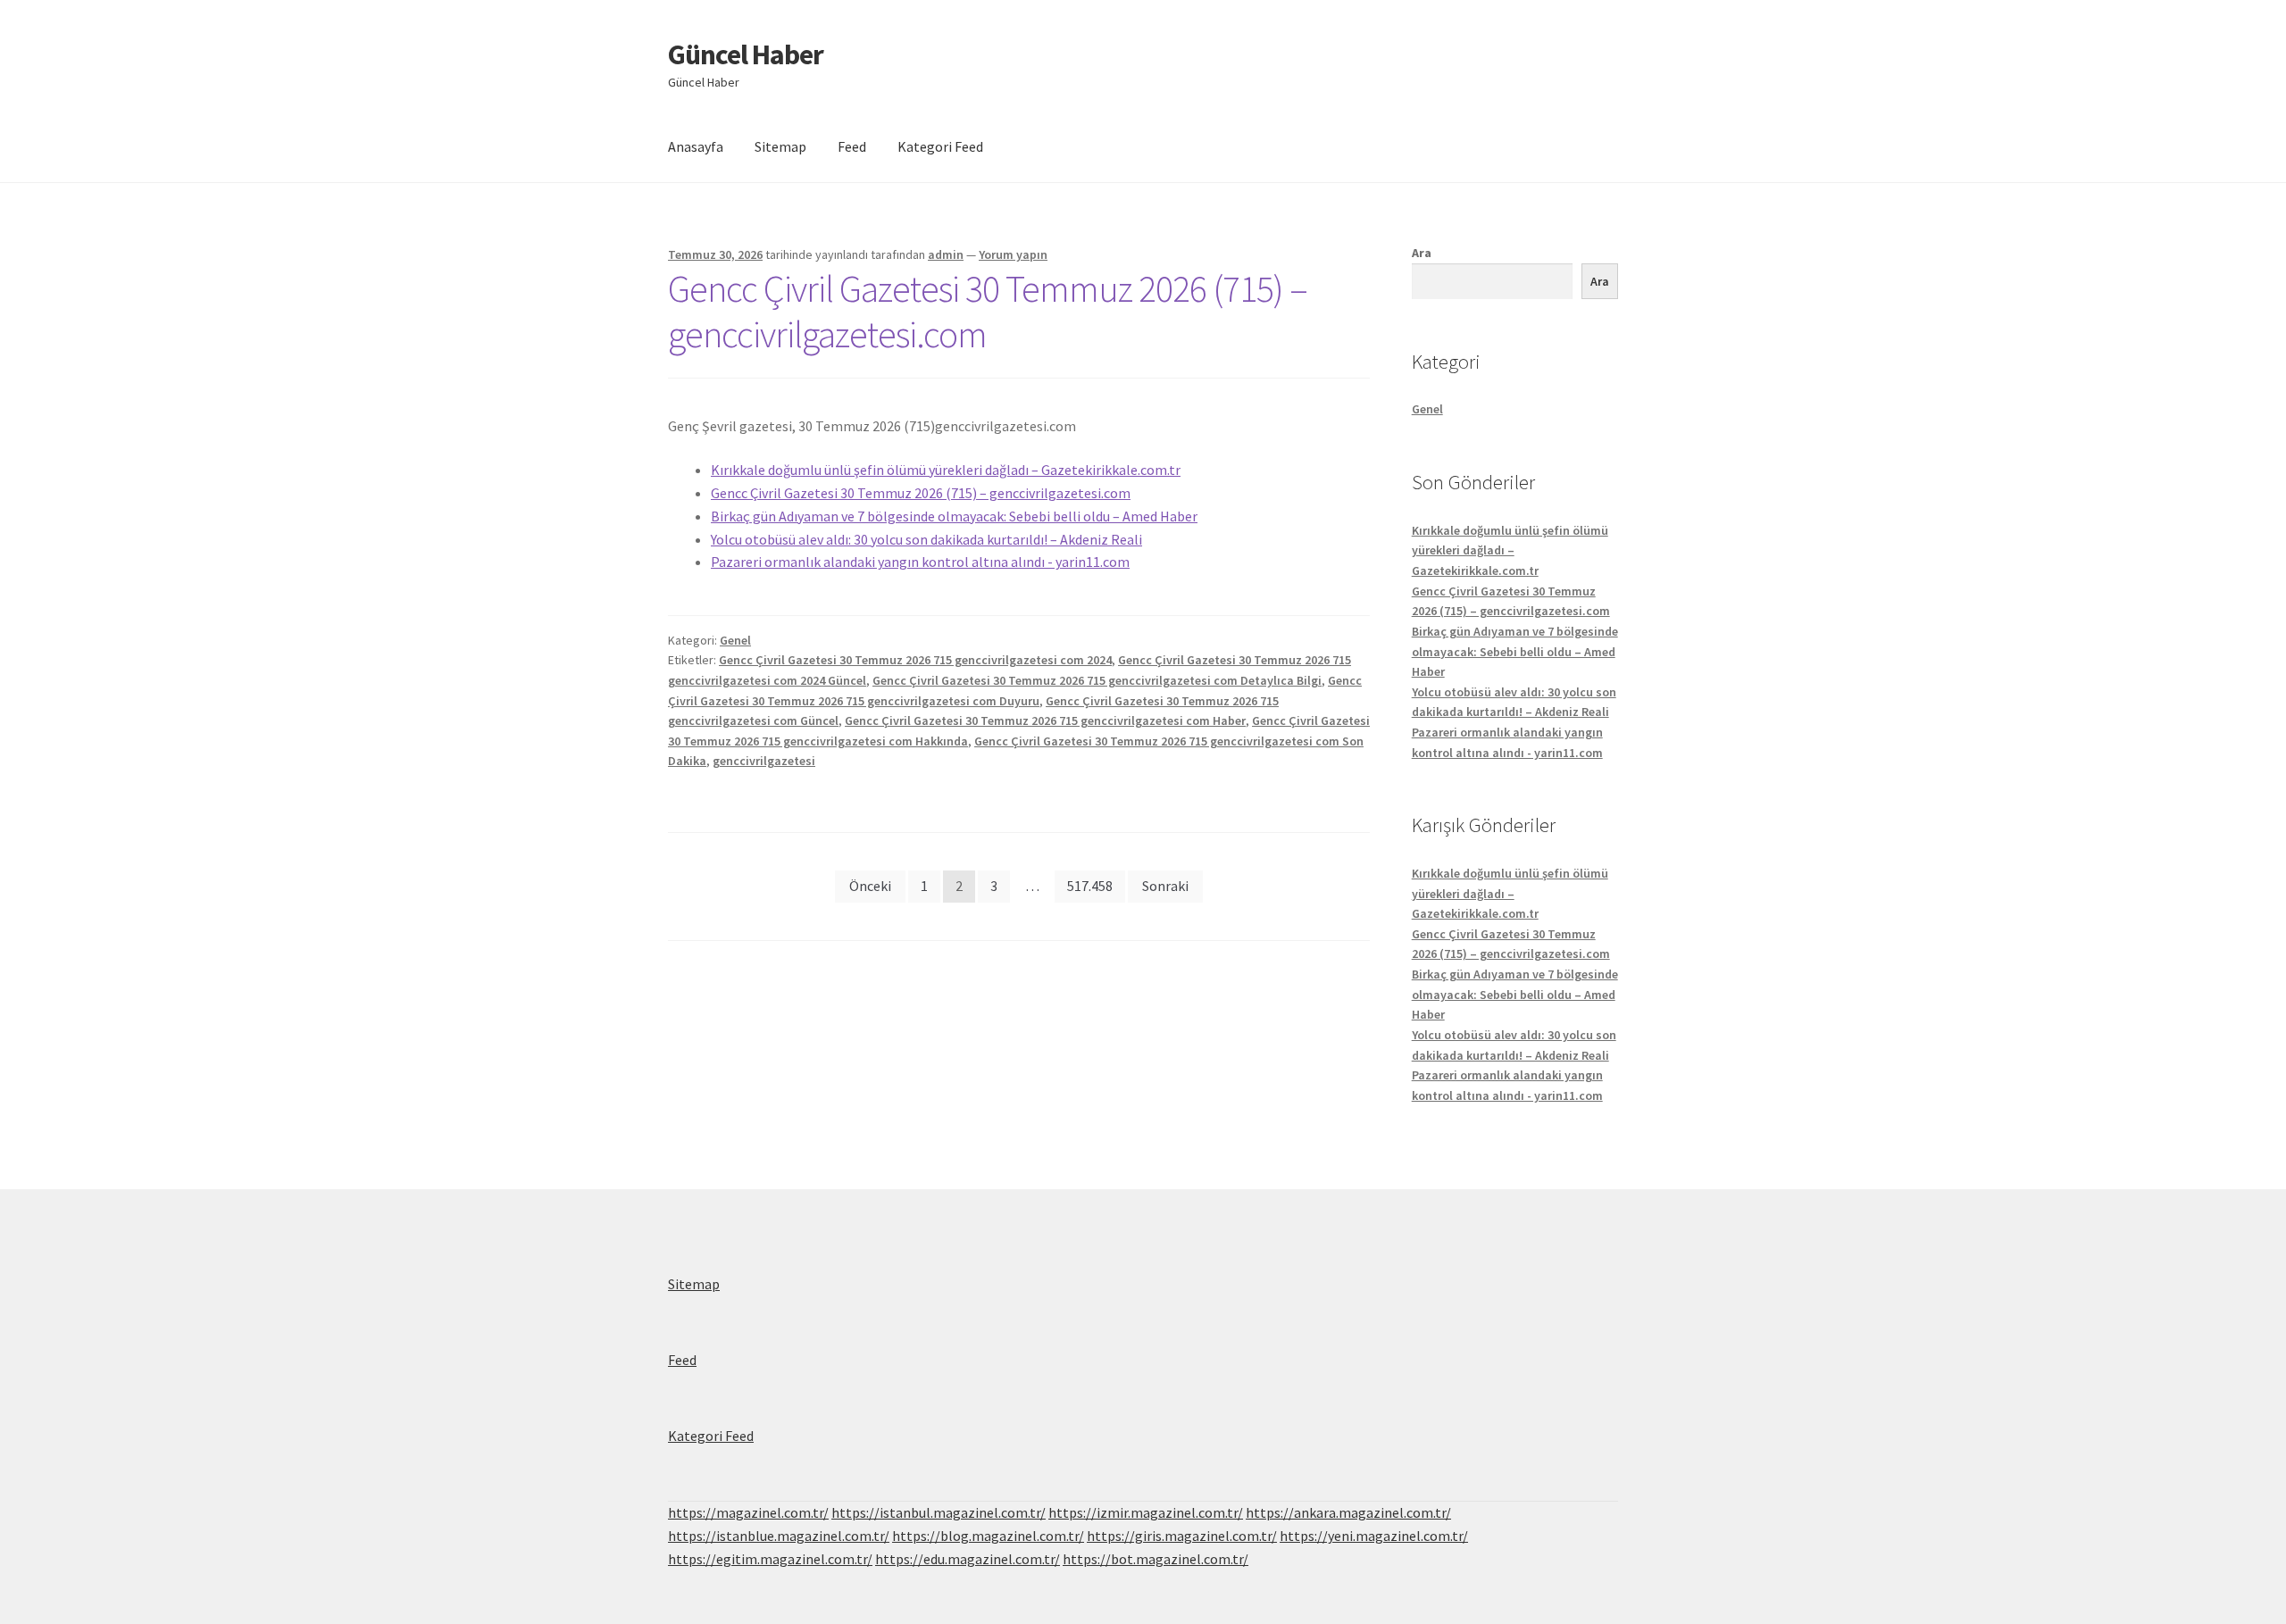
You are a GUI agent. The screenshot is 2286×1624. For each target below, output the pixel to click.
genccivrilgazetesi (764, 761)
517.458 (1090, 886)
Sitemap (780, 146)
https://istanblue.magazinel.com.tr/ (779, 1536)
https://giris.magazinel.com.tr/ (1182, 1536)
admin (946, 254)
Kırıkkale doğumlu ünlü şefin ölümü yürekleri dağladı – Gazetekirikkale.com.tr (946, 470)
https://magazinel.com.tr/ (748, 1512)
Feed (852, 146)
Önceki (870, 886)
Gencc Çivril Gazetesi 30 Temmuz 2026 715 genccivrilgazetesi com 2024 (915, 660)
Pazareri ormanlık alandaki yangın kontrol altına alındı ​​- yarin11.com (920, 562)
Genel (735, 640)
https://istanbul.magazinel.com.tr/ (939, 1512)
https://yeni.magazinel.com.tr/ (1374, 1536)
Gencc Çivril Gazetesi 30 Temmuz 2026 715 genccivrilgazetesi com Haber (1045, 720)
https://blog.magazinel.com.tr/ (988, 1536)
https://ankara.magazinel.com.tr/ (1348, 1512)
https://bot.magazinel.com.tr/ (1156, 1559)
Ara (1422, 253)
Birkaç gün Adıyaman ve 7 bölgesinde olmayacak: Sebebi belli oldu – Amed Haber (954, 516)
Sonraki (1165, 886)
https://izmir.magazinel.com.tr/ (1146, 1512)
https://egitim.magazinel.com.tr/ (770, 1559)
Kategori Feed (940, 146)
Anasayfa (696, 146)
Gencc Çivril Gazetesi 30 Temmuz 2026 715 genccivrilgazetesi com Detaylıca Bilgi (1097, 680)
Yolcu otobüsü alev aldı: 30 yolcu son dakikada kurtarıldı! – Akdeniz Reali (926, 539)
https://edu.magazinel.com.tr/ (968, 1559)
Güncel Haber (746, 54)
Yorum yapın (1013, 254)
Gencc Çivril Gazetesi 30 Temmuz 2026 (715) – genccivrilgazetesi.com (988, 311)
